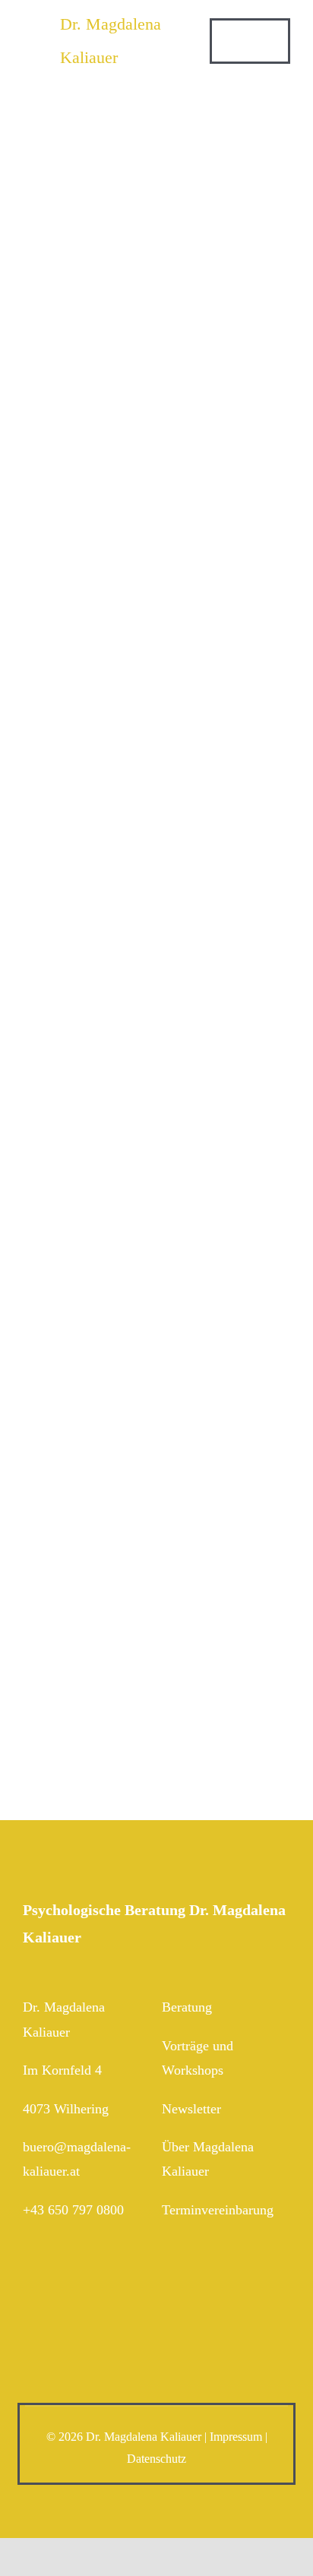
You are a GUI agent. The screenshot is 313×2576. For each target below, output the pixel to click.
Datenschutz (156, 2459)
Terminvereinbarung (218, 2210)
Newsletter (191, 2109)
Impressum (236, 2437)
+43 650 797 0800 (73, 2210)
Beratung (187, 2007)
